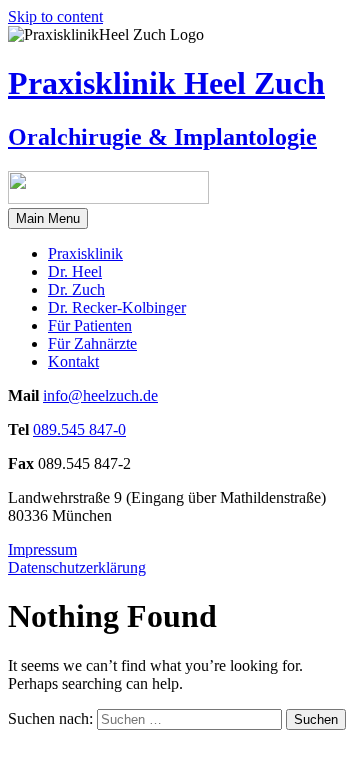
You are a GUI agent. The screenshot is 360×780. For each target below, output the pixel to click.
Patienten (90, 325)
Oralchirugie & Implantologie (162, 137)
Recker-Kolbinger (117, 307)
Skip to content (55, 16)
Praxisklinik (85, 253)
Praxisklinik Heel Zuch (166, 83)
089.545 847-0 (79, 429)
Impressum (42, 549)
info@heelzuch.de (100, 395)
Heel (75, 271)
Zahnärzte (92, 343)
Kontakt (73, 361)
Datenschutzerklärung (77, 567)
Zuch (76, 289)
